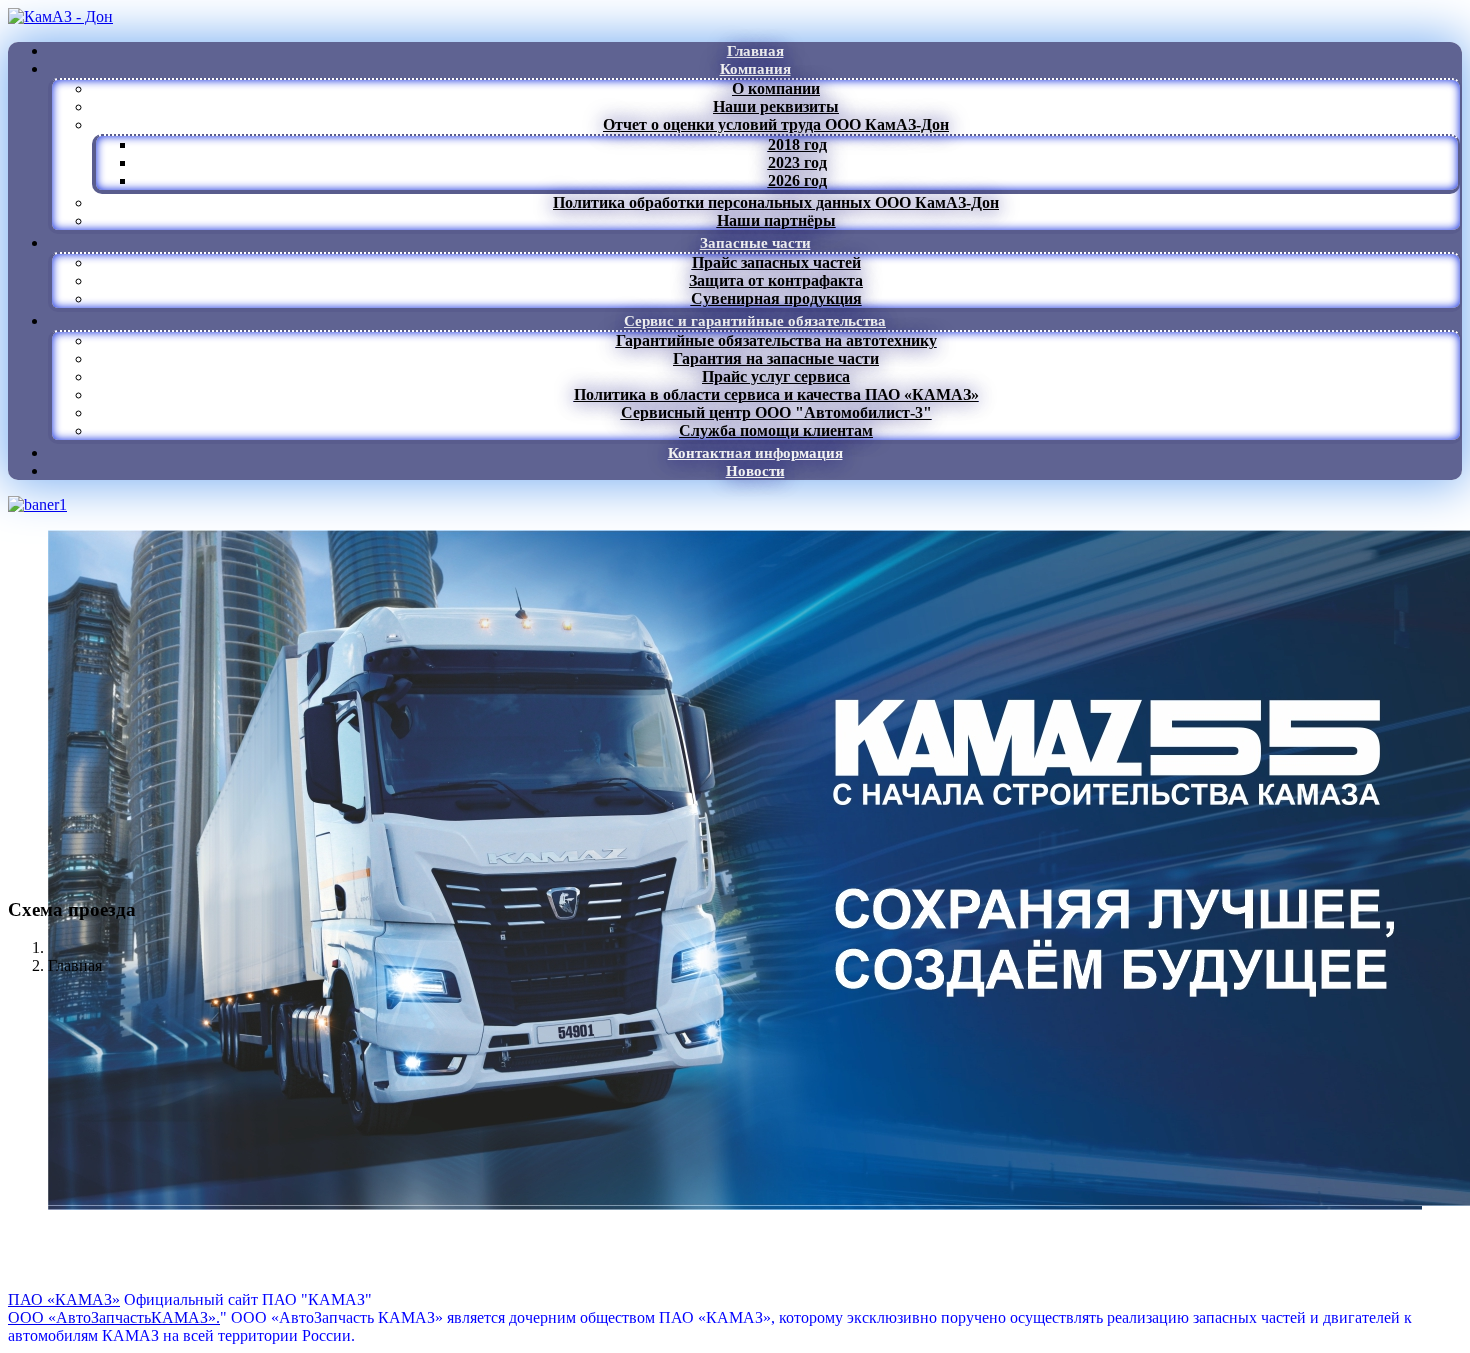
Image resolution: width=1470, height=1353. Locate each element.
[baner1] (37, 504)
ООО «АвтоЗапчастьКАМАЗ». (114, 1317)
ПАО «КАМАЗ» (64, 1299)
